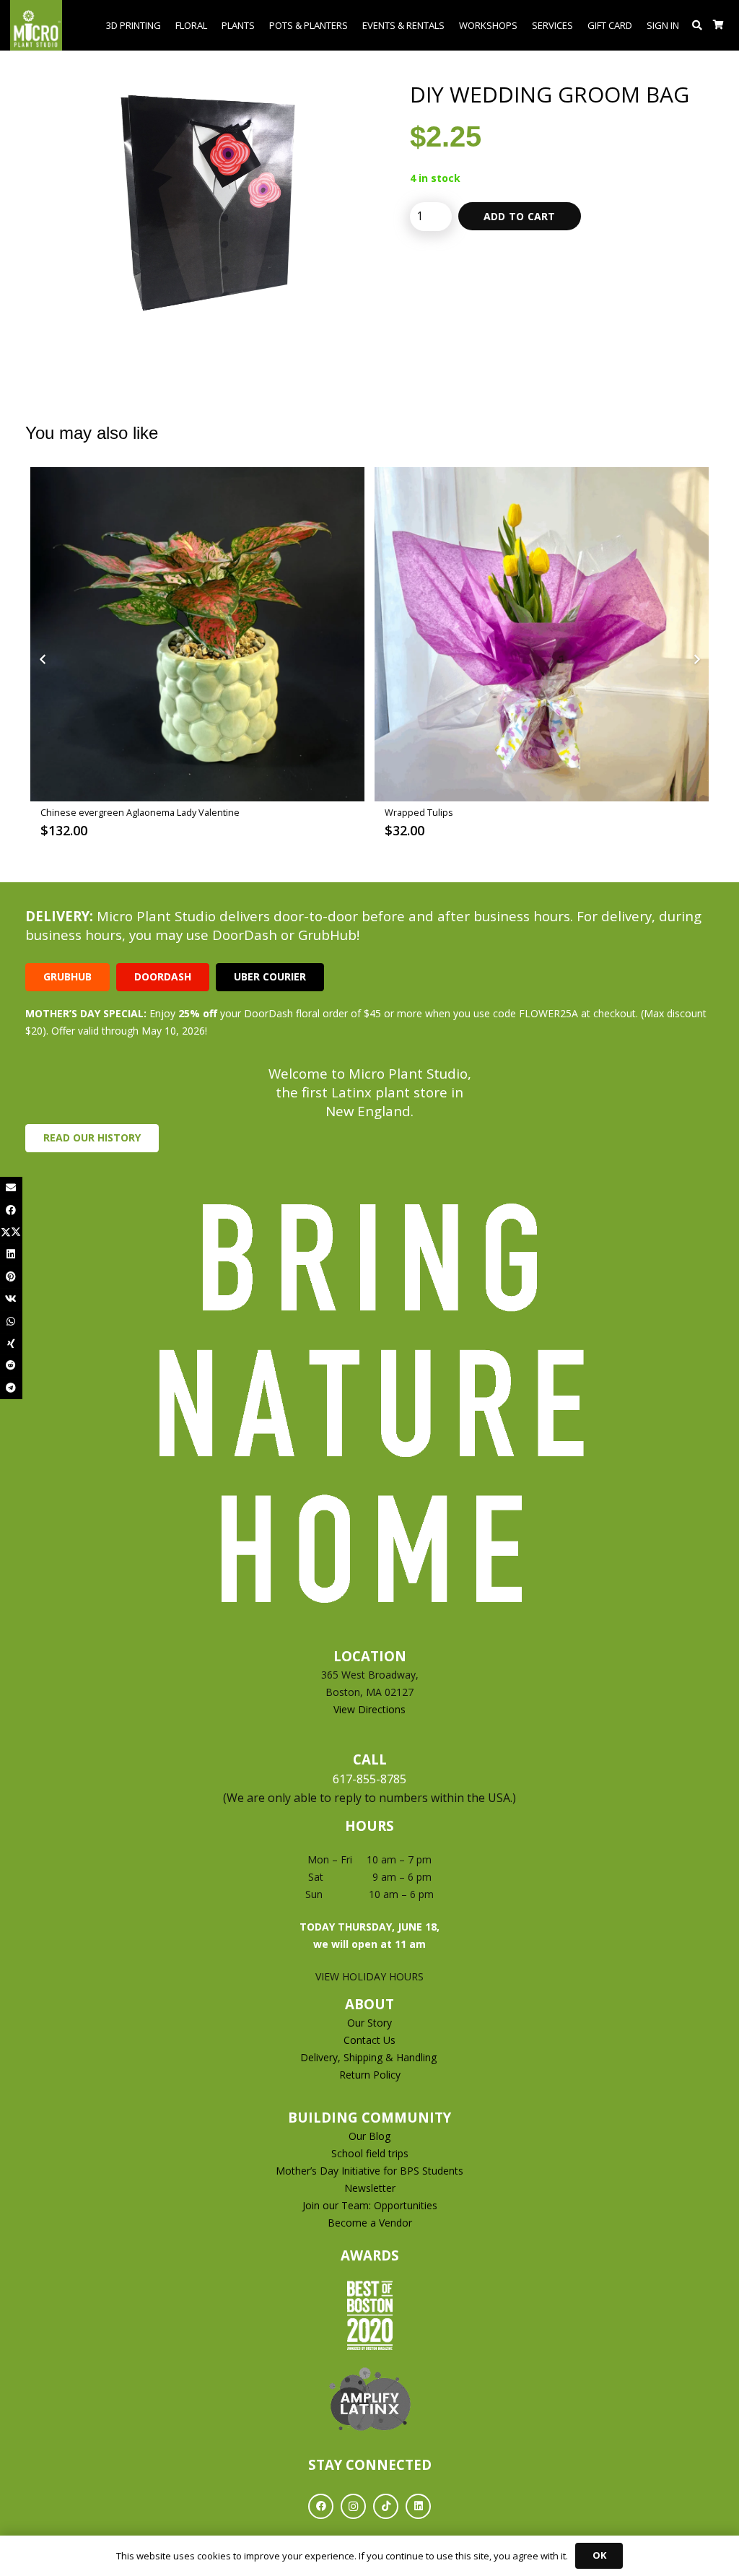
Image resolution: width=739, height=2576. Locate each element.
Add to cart (520, 216)
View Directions (369, 1709)
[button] (698, 25)
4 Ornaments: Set (422, 813)
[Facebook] (321, 2506)
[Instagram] (353, 2506)
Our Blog (369, 2136)
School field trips (370, 2153)
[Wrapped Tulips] (197, 634)
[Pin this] (11, 1277)
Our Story (369, 2023)
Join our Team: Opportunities (370, 2205)
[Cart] (718, 25)
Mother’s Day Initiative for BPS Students (369, 2171)
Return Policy (370, 2075)
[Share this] (11, 1210)
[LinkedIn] (418, 2506)
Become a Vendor (370, 2223)
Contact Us (369, 2040)
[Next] (696, 660)
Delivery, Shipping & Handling (370, 2057)
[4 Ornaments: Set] (542, 634)
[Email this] (11, 1188)
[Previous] (43, 660)
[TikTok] (386, 2506)
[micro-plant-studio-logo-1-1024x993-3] (36, 25)
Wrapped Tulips (75, 813)
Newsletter (370, 2188)
